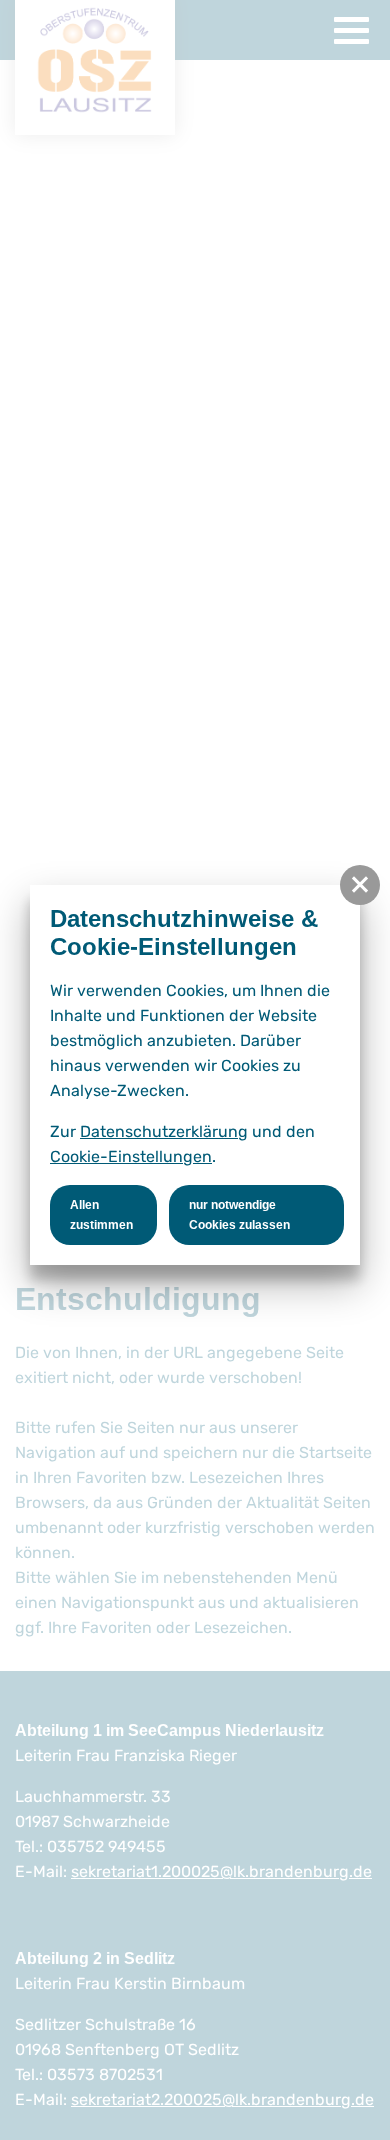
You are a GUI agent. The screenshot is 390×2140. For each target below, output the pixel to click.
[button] (360, 885)
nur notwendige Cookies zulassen (239, 1215)
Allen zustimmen (101, 1215)
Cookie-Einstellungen (131, 1156)
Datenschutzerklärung (164, 1131)
